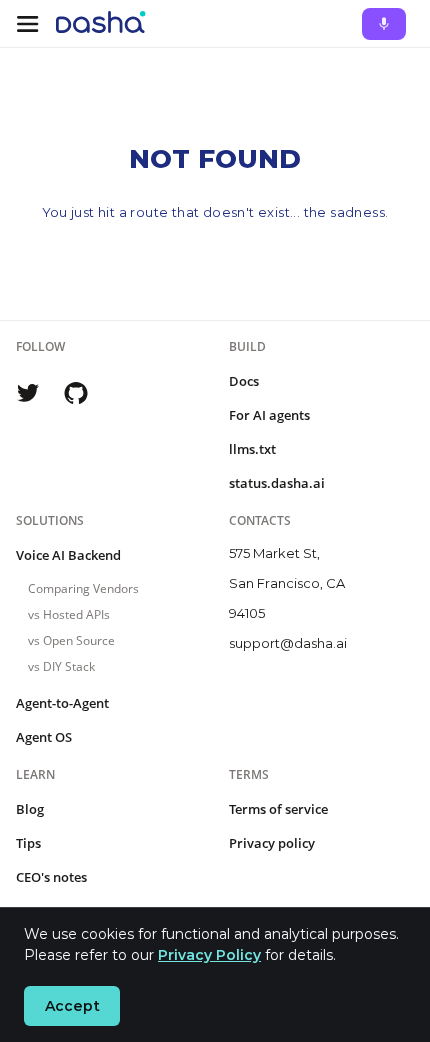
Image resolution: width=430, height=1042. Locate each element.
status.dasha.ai (277, 483)
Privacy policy (272, 843)
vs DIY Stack (61, 666)
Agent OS (44, 737)
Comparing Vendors (83, 588)
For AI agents (269, 415)
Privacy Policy (209, 955)
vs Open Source (71, 640)
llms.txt (252, 449)
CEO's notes (51, 877)
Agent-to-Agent (62, 703)
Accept (72, 1006)
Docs (244, 381)
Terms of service (278, 809)
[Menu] (28, 24)
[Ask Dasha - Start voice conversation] (384, 24)
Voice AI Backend (68, 555)
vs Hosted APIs (69, 614)
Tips (28, 843)
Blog (30, 809)
